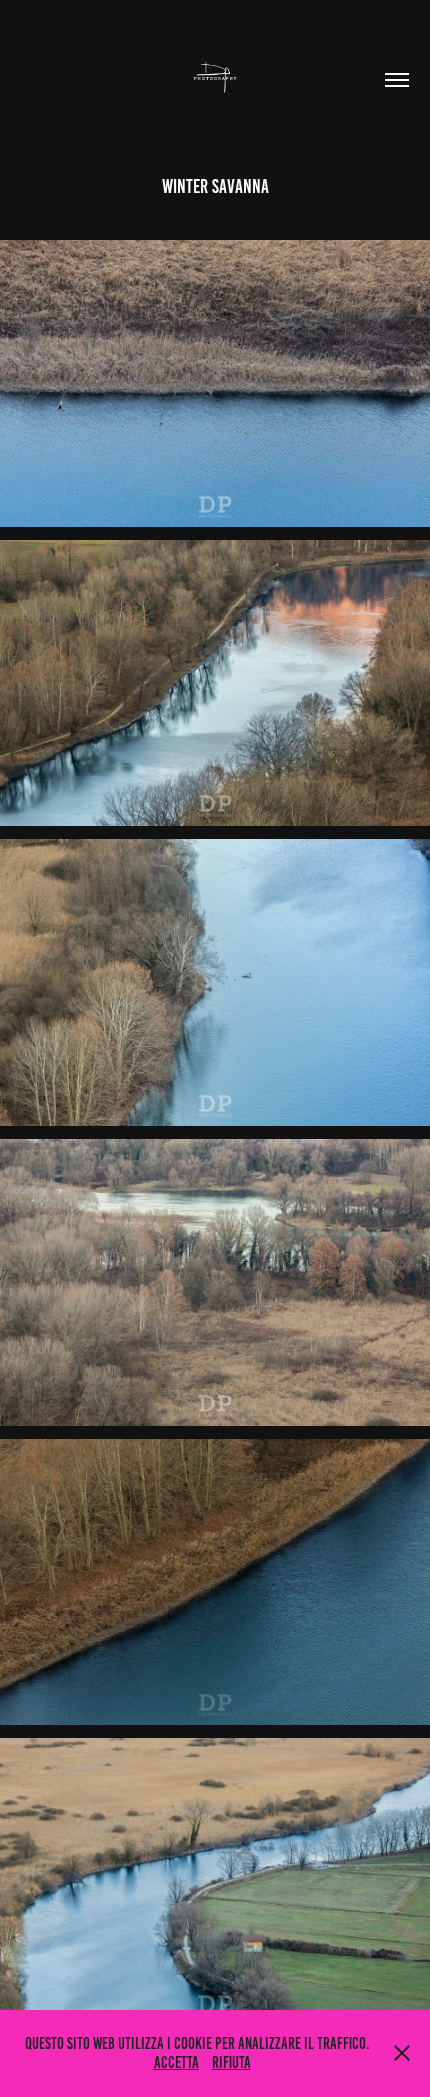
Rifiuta (231, 2062)
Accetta (176, 2062)
